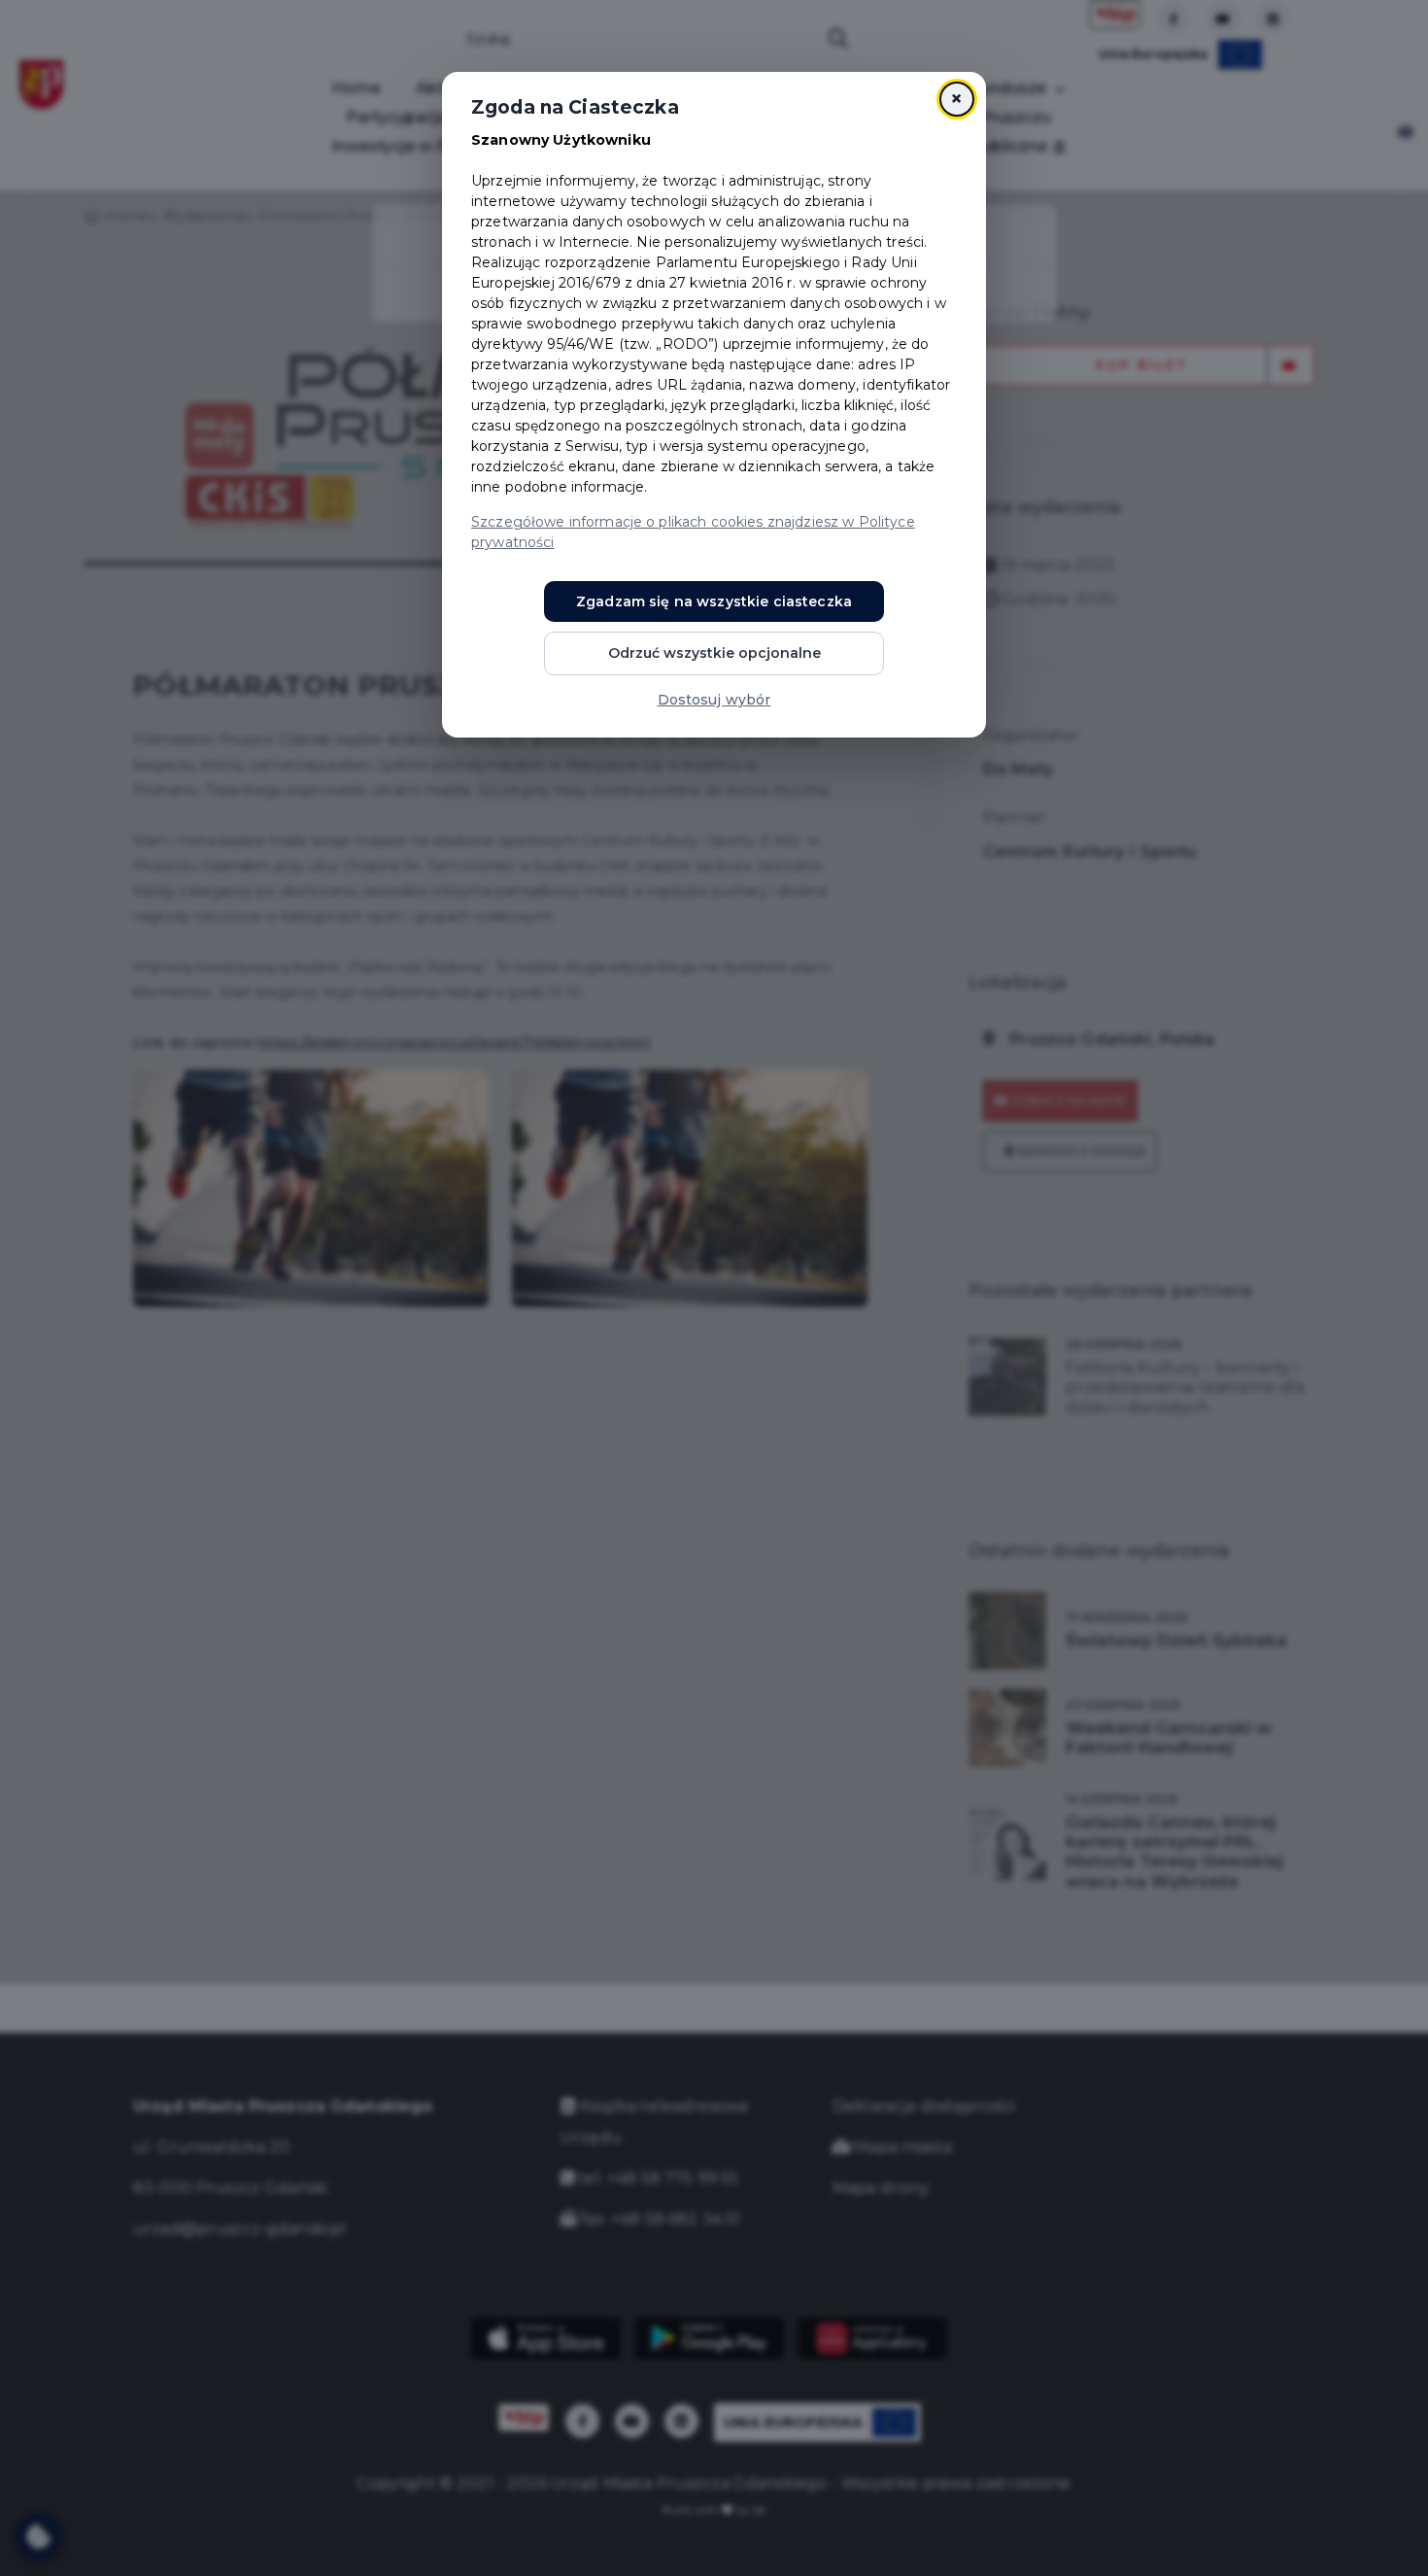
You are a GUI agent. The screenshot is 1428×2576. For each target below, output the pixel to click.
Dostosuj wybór (714, 700)
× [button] (956, 99)
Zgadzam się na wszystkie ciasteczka (714, 601)
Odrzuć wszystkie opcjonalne (714, 653)
